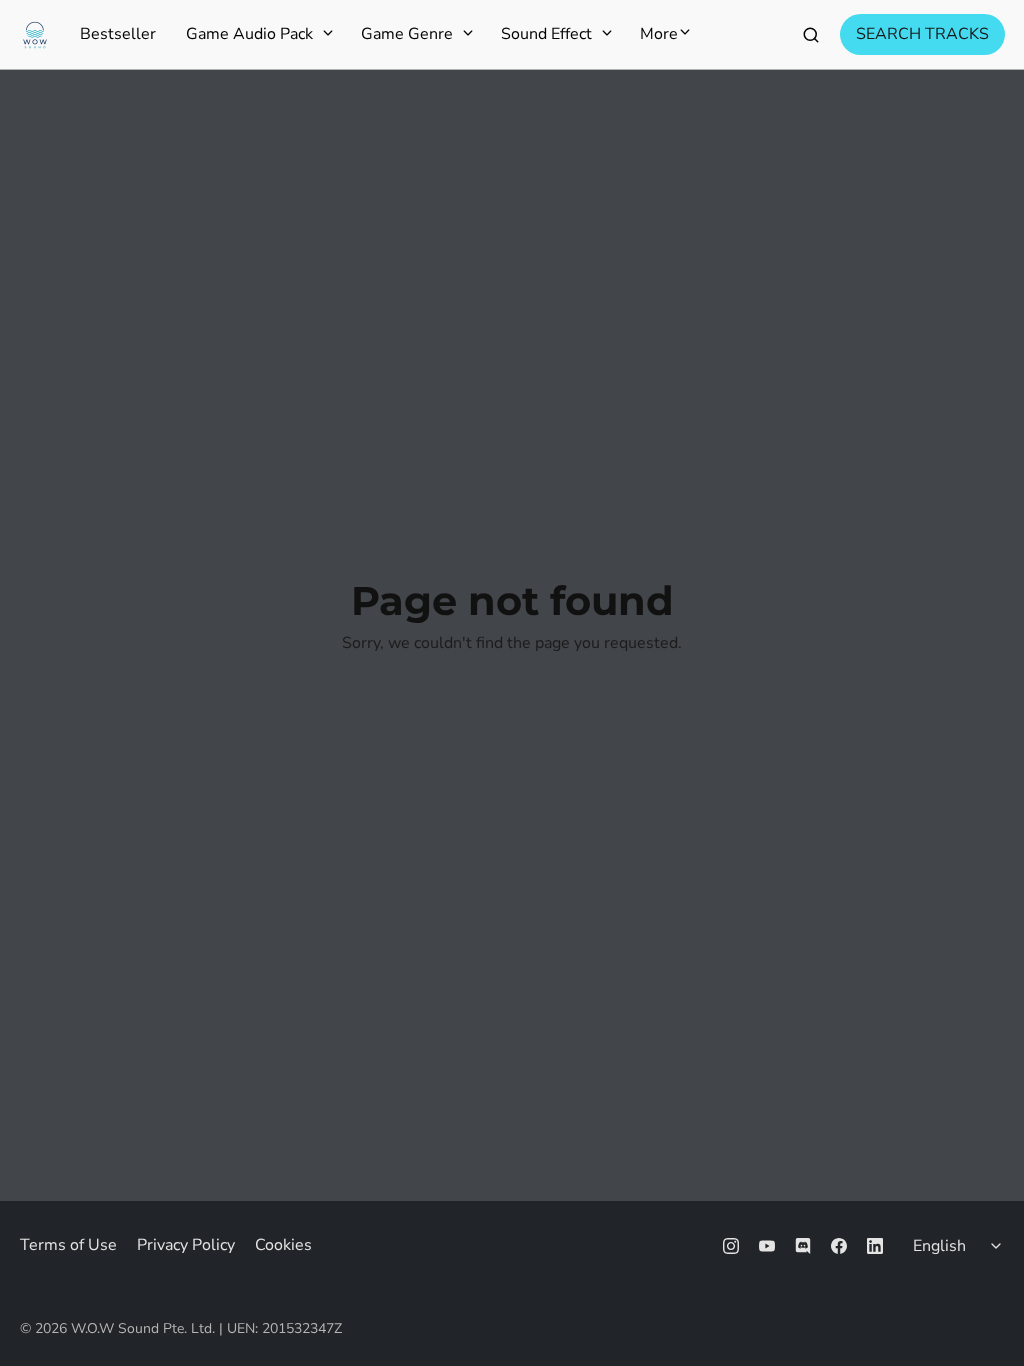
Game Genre (407, 35)
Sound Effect (546, 35)
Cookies (283, 1245)
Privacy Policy (186, 1245)
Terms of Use (68, 1245)
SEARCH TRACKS (922, 34)
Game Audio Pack (249, 35)
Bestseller (118, 35)
